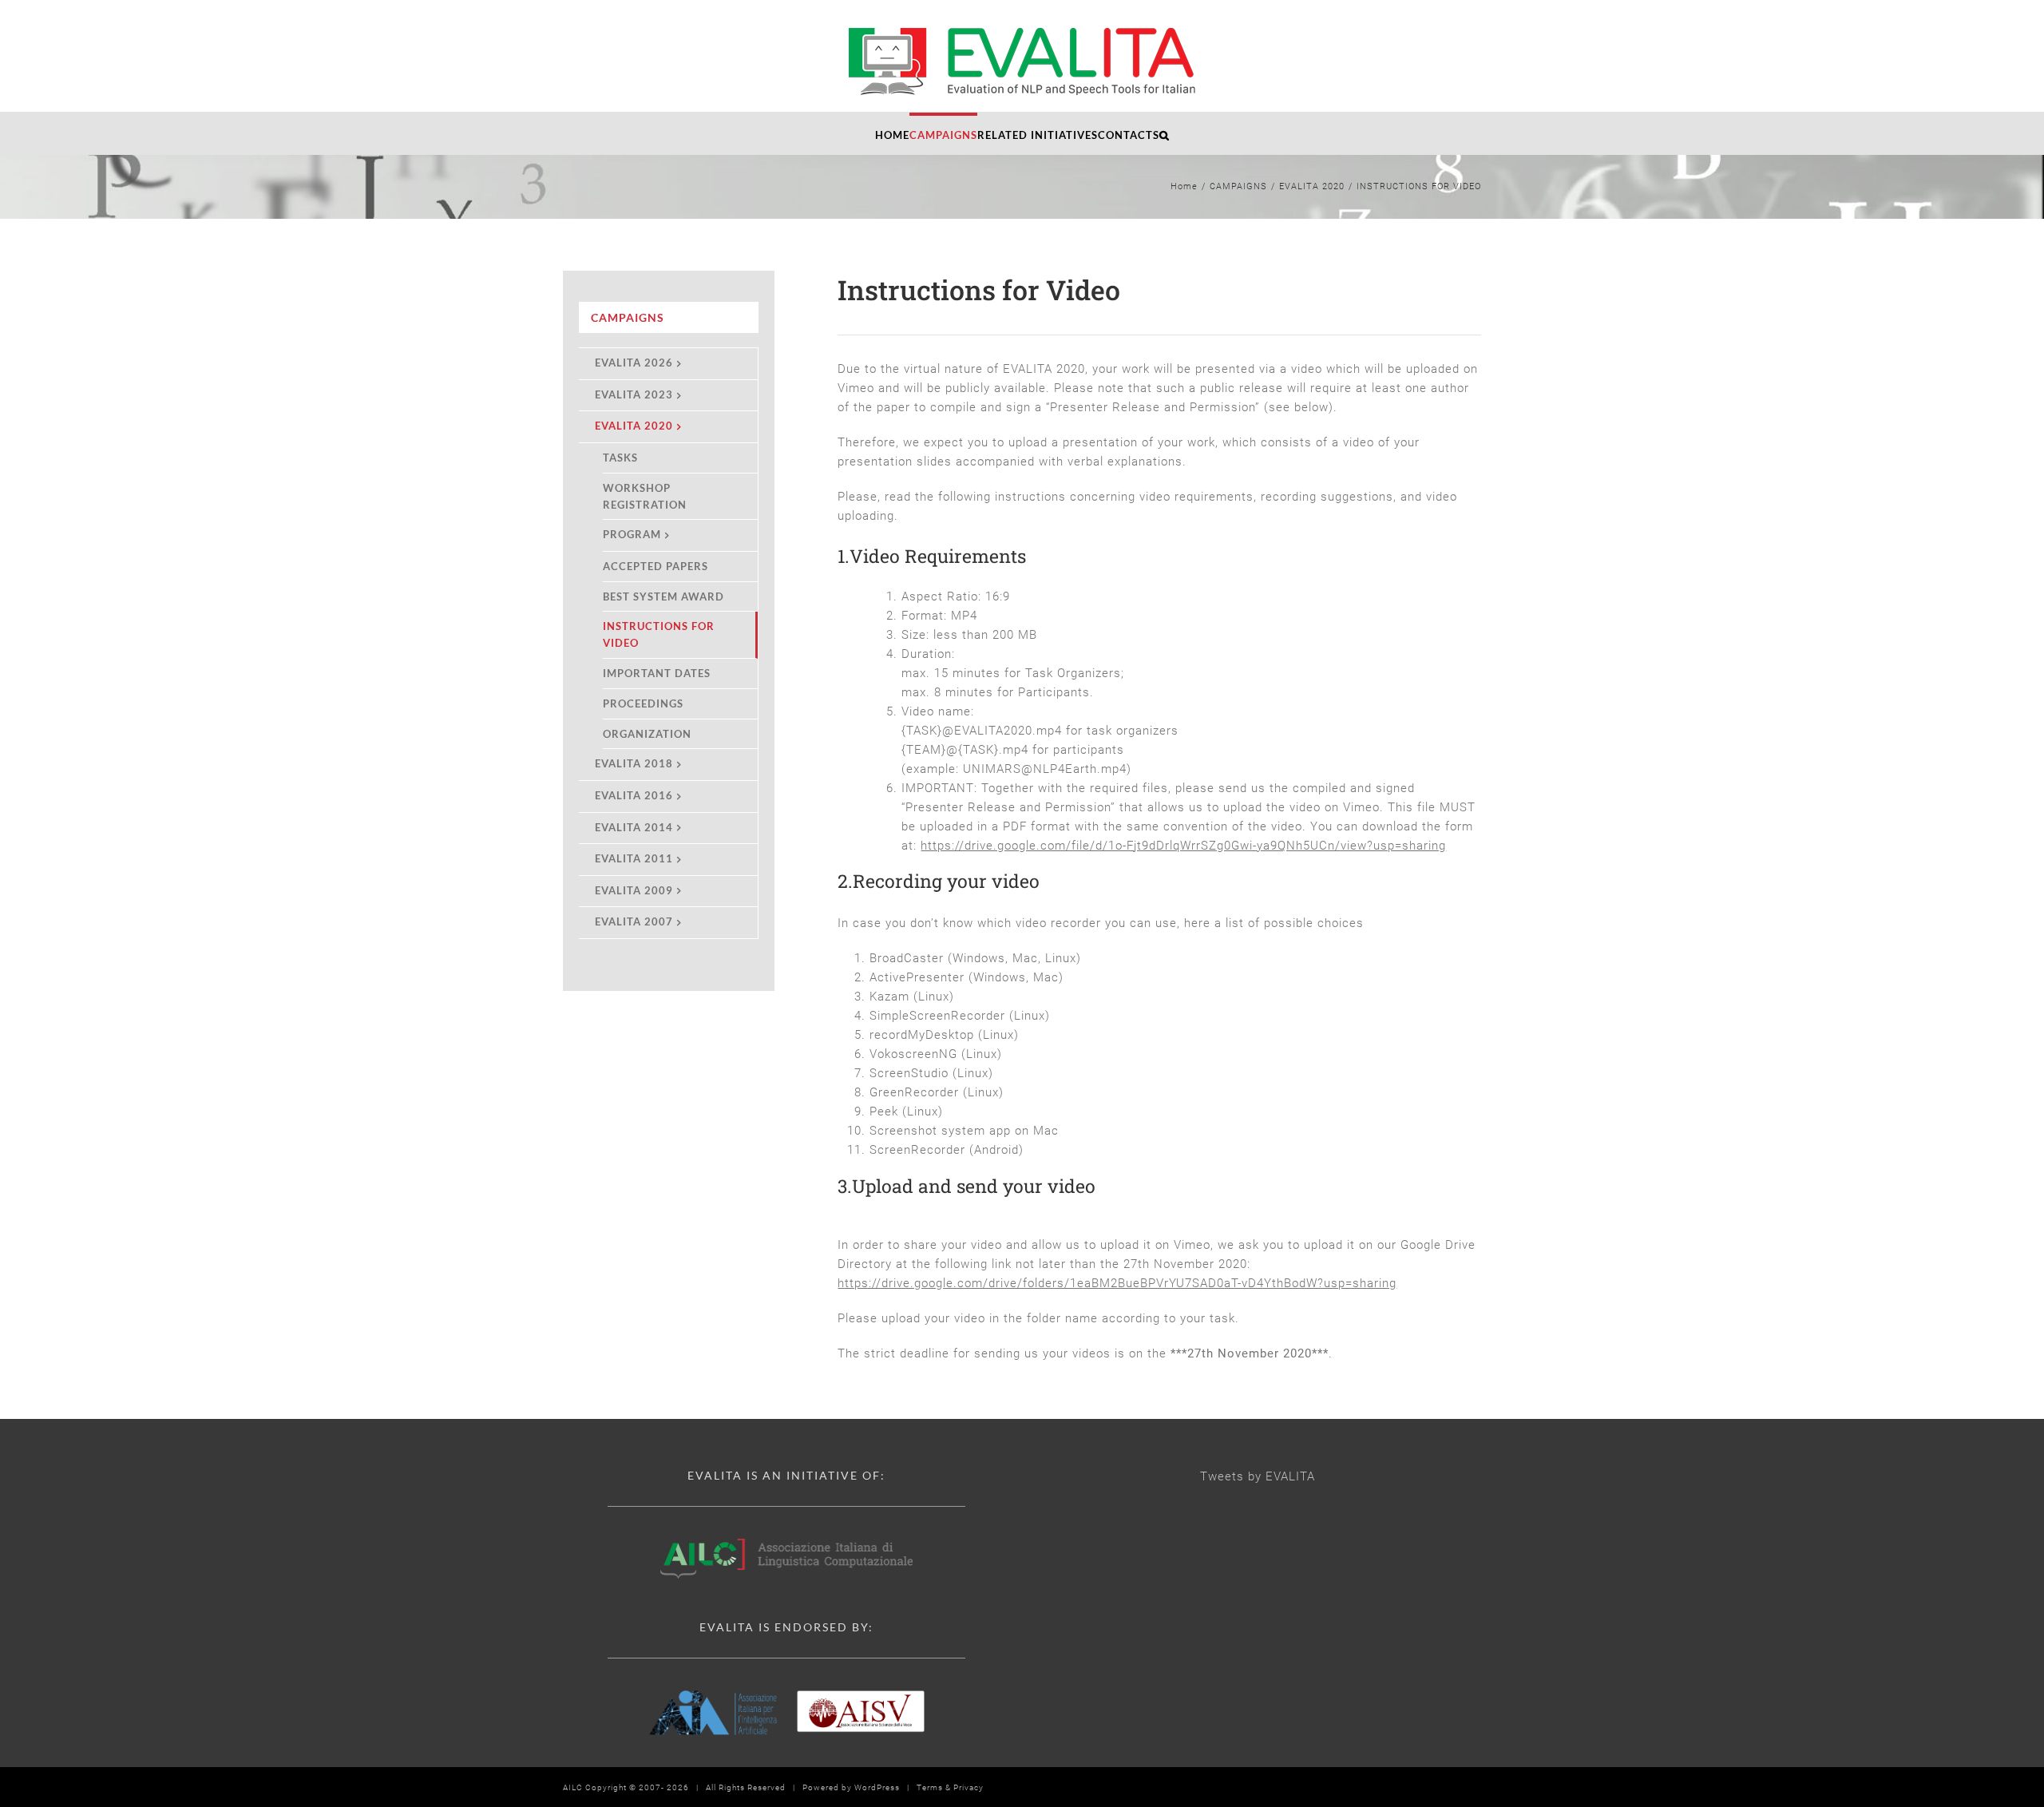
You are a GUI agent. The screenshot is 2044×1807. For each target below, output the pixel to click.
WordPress (877, 1787)
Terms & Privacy (950, 1787)
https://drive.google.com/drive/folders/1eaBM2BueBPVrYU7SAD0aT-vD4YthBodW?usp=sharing (1117, 1283)
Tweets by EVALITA (1258, 1476)
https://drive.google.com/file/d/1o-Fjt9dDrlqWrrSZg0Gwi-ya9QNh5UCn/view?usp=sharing (1183, 846)
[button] (1165, 133)
